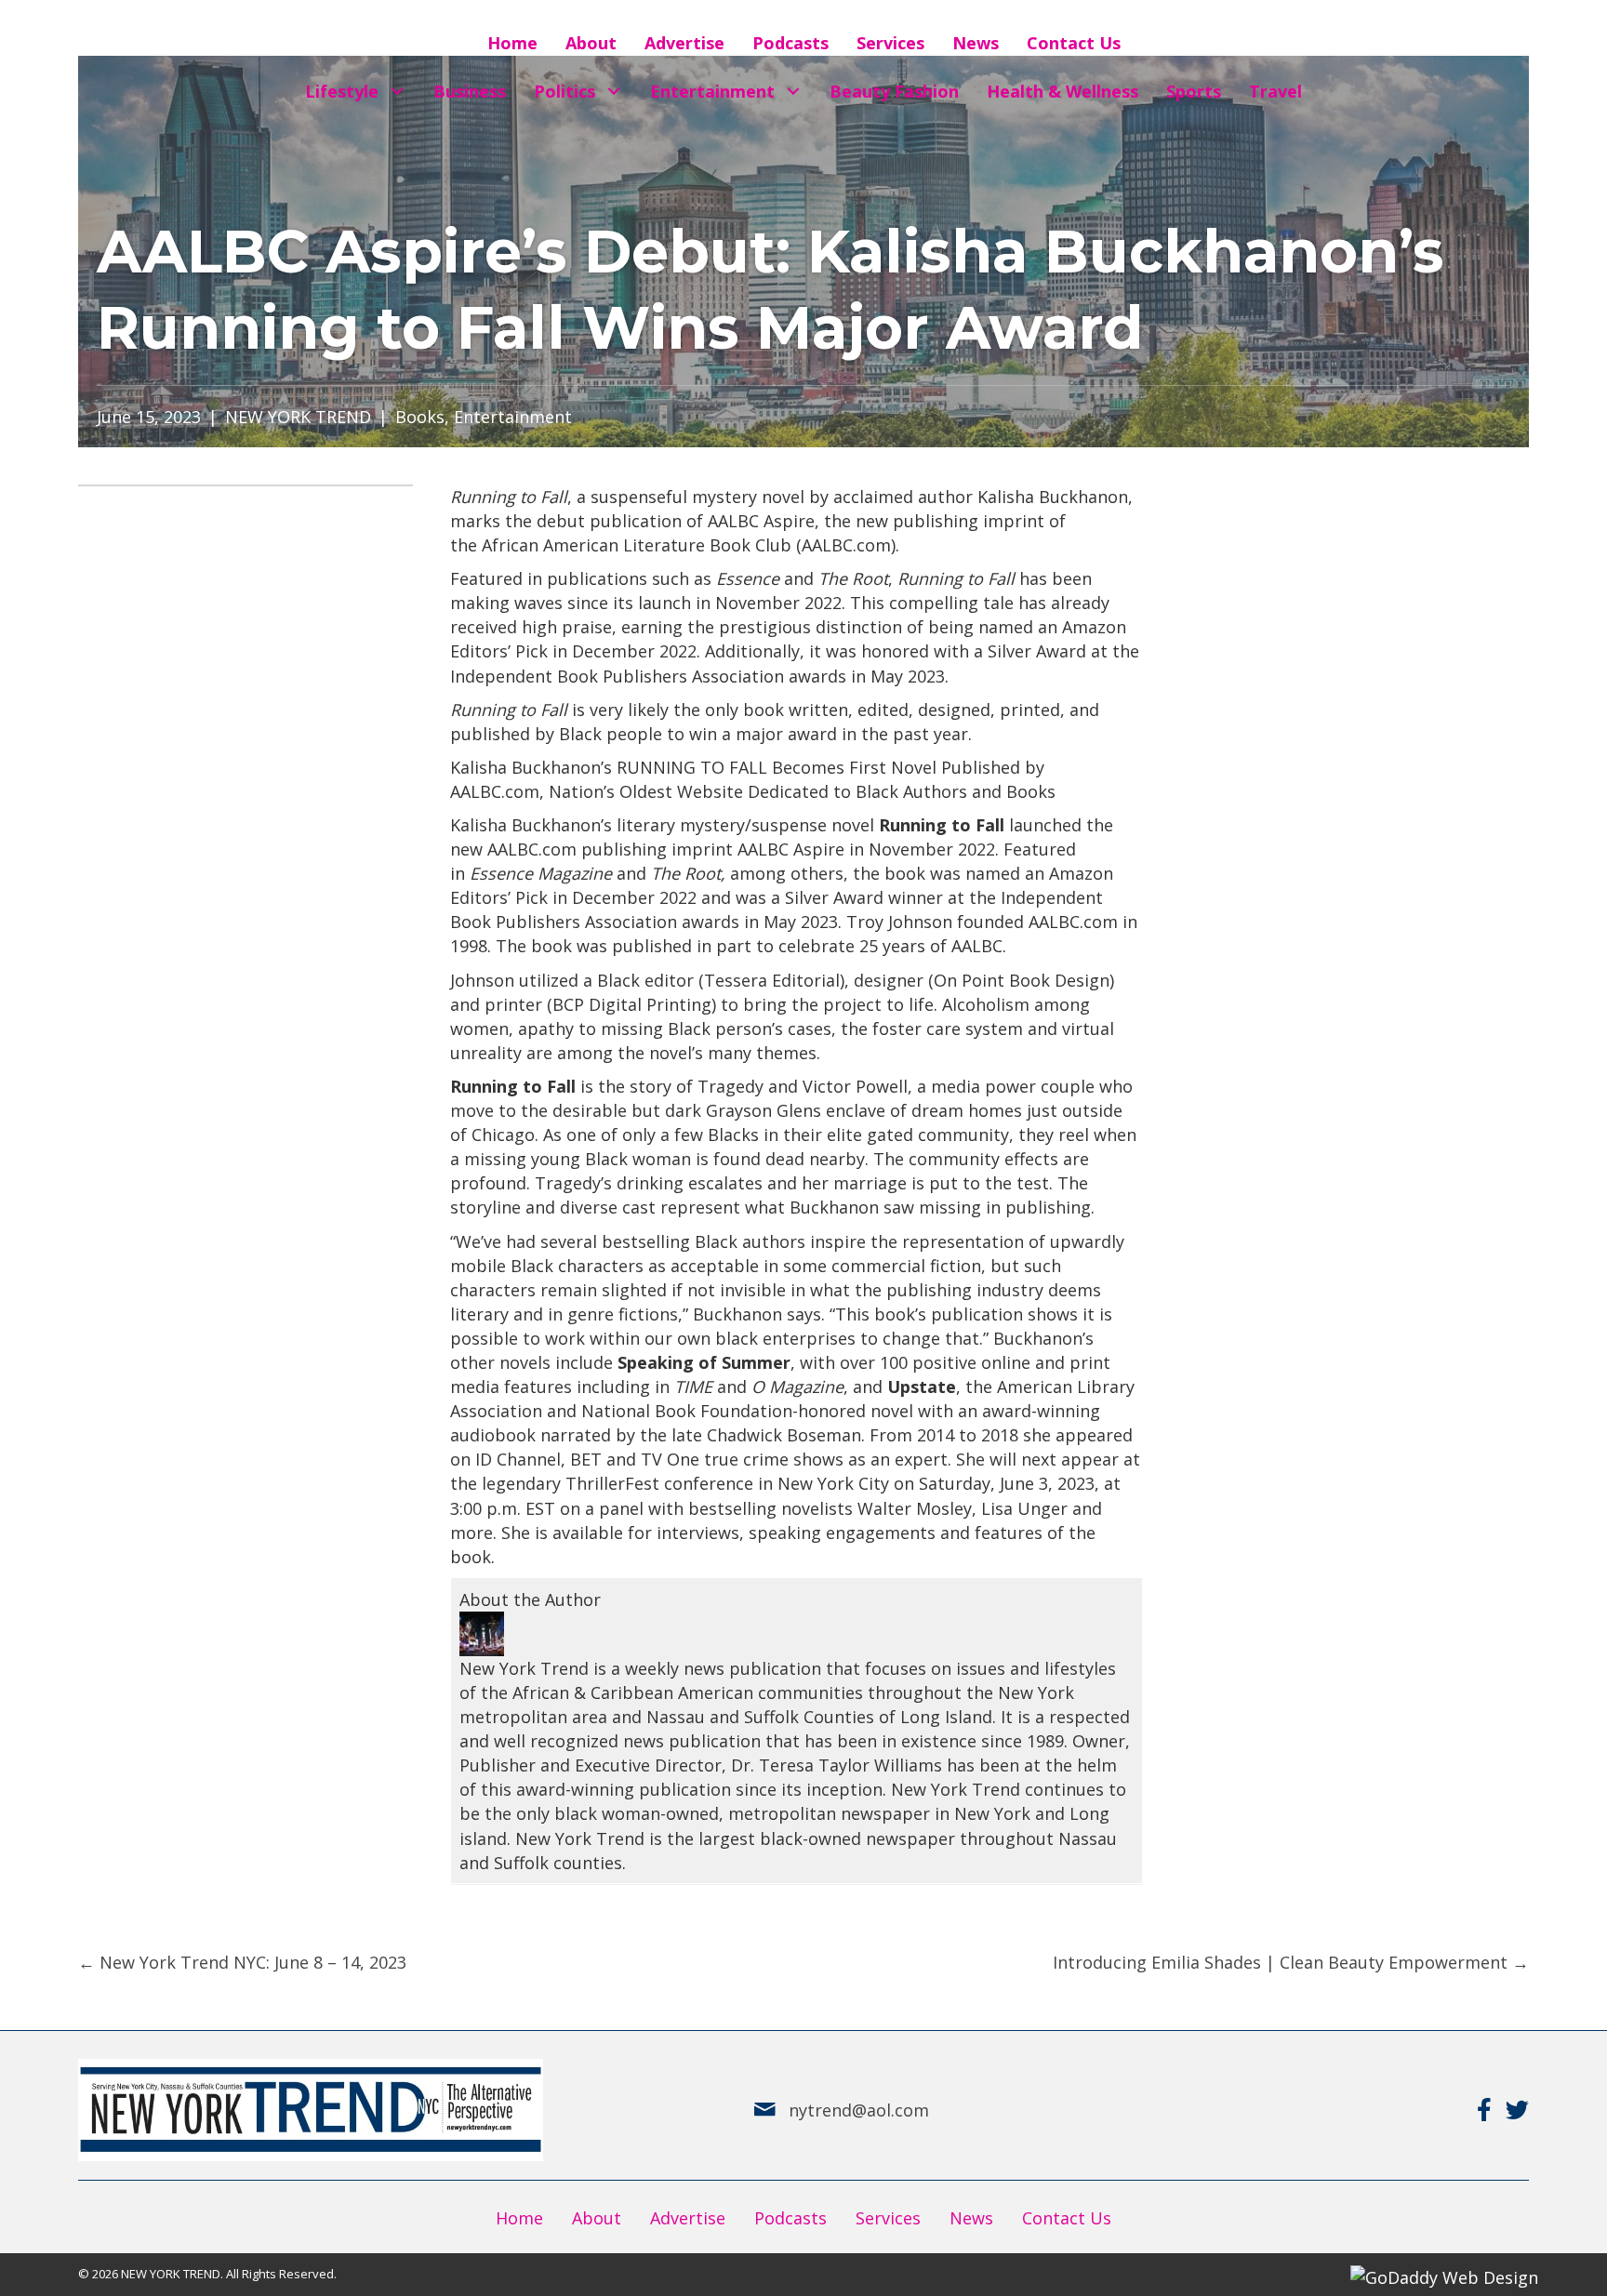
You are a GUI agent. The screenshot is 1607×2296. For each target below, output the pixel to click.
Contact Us (1067, 2218)
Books (420, 417)
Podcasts (790, 2218)
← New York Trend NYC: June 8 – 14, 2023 (242, 1962)
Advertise (688, 2218)
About (597, 2218)
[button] (397, 92)
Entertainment (513, 417)
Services (888, 2218)
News (971, 2218)
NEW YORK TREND (298, 417)
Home (519, 2218)
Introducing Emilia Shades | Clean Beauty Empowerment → (1291, 1962)
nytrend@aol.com (859, 2110)
